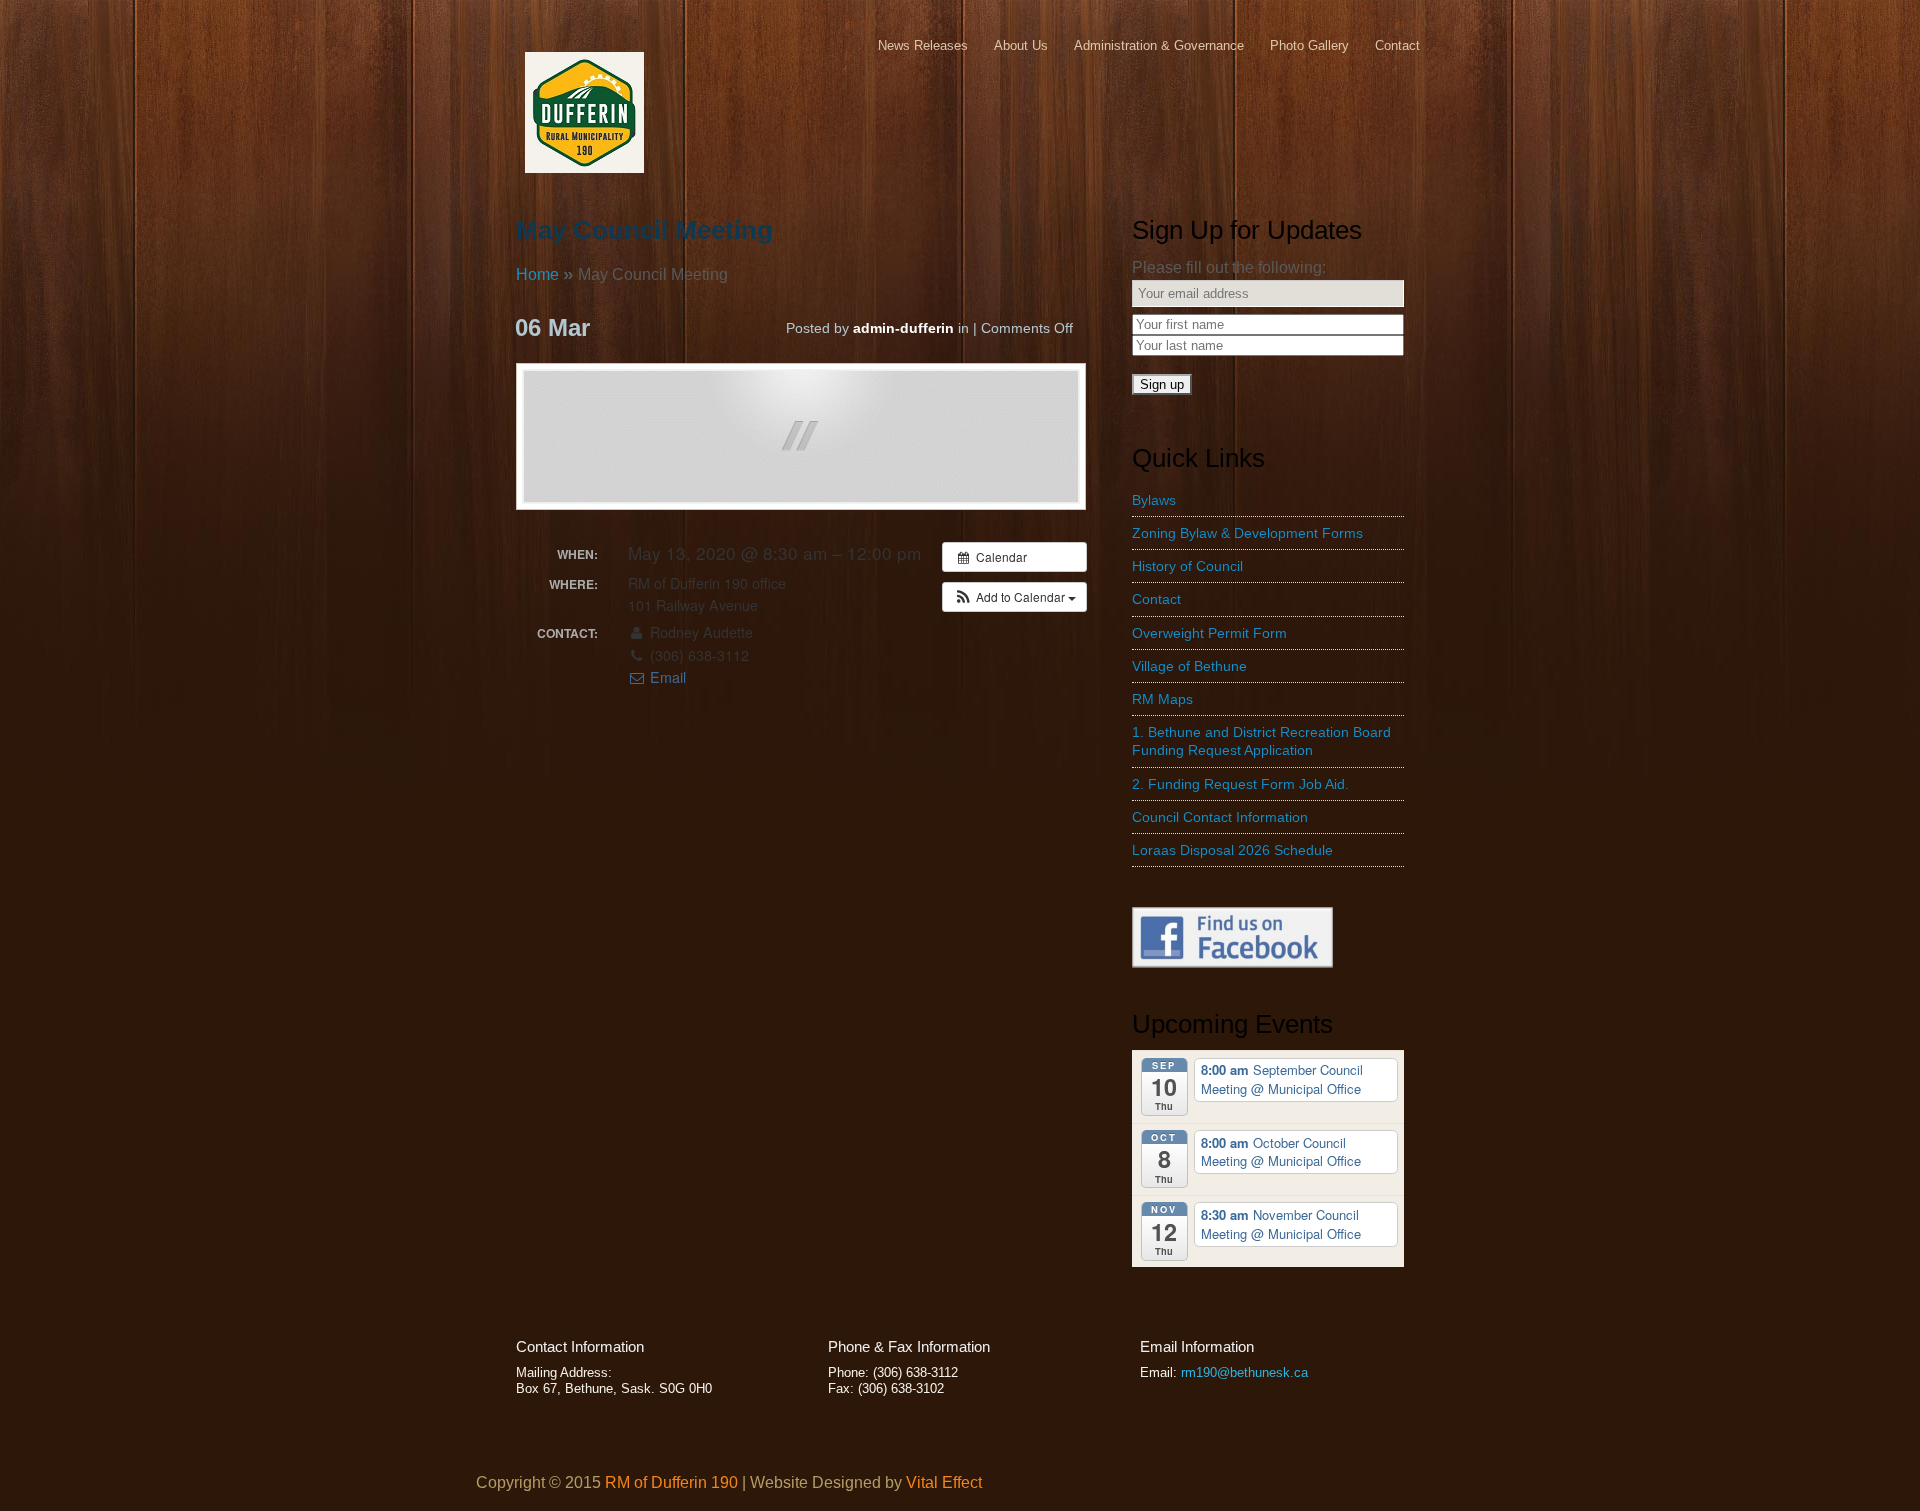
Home (537, 274)
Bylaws (1154, 500)
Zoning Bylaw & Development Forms (1247, 533)
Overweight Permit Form (1209, 633)
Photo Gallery (1309, 45)
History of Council (1187, 566)
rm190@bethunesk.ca (1244, 1372)
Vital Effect (944, 1482)
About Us (1021, 45)
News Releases (923, 45)
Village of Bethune (1189, 666)
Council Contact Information (1220, 817)
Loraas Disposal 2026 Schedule (1232, 850)
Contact (1397, 45)
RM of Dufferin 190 (671, 1482)
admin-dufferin (903, 328)
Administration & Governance (1159, 45)
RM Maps (1162, 699)
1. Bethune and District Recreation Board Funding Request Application (1261, 741)
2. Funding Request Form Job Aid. (1240, 784)
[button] (1014, 597)
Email (666, 677)
